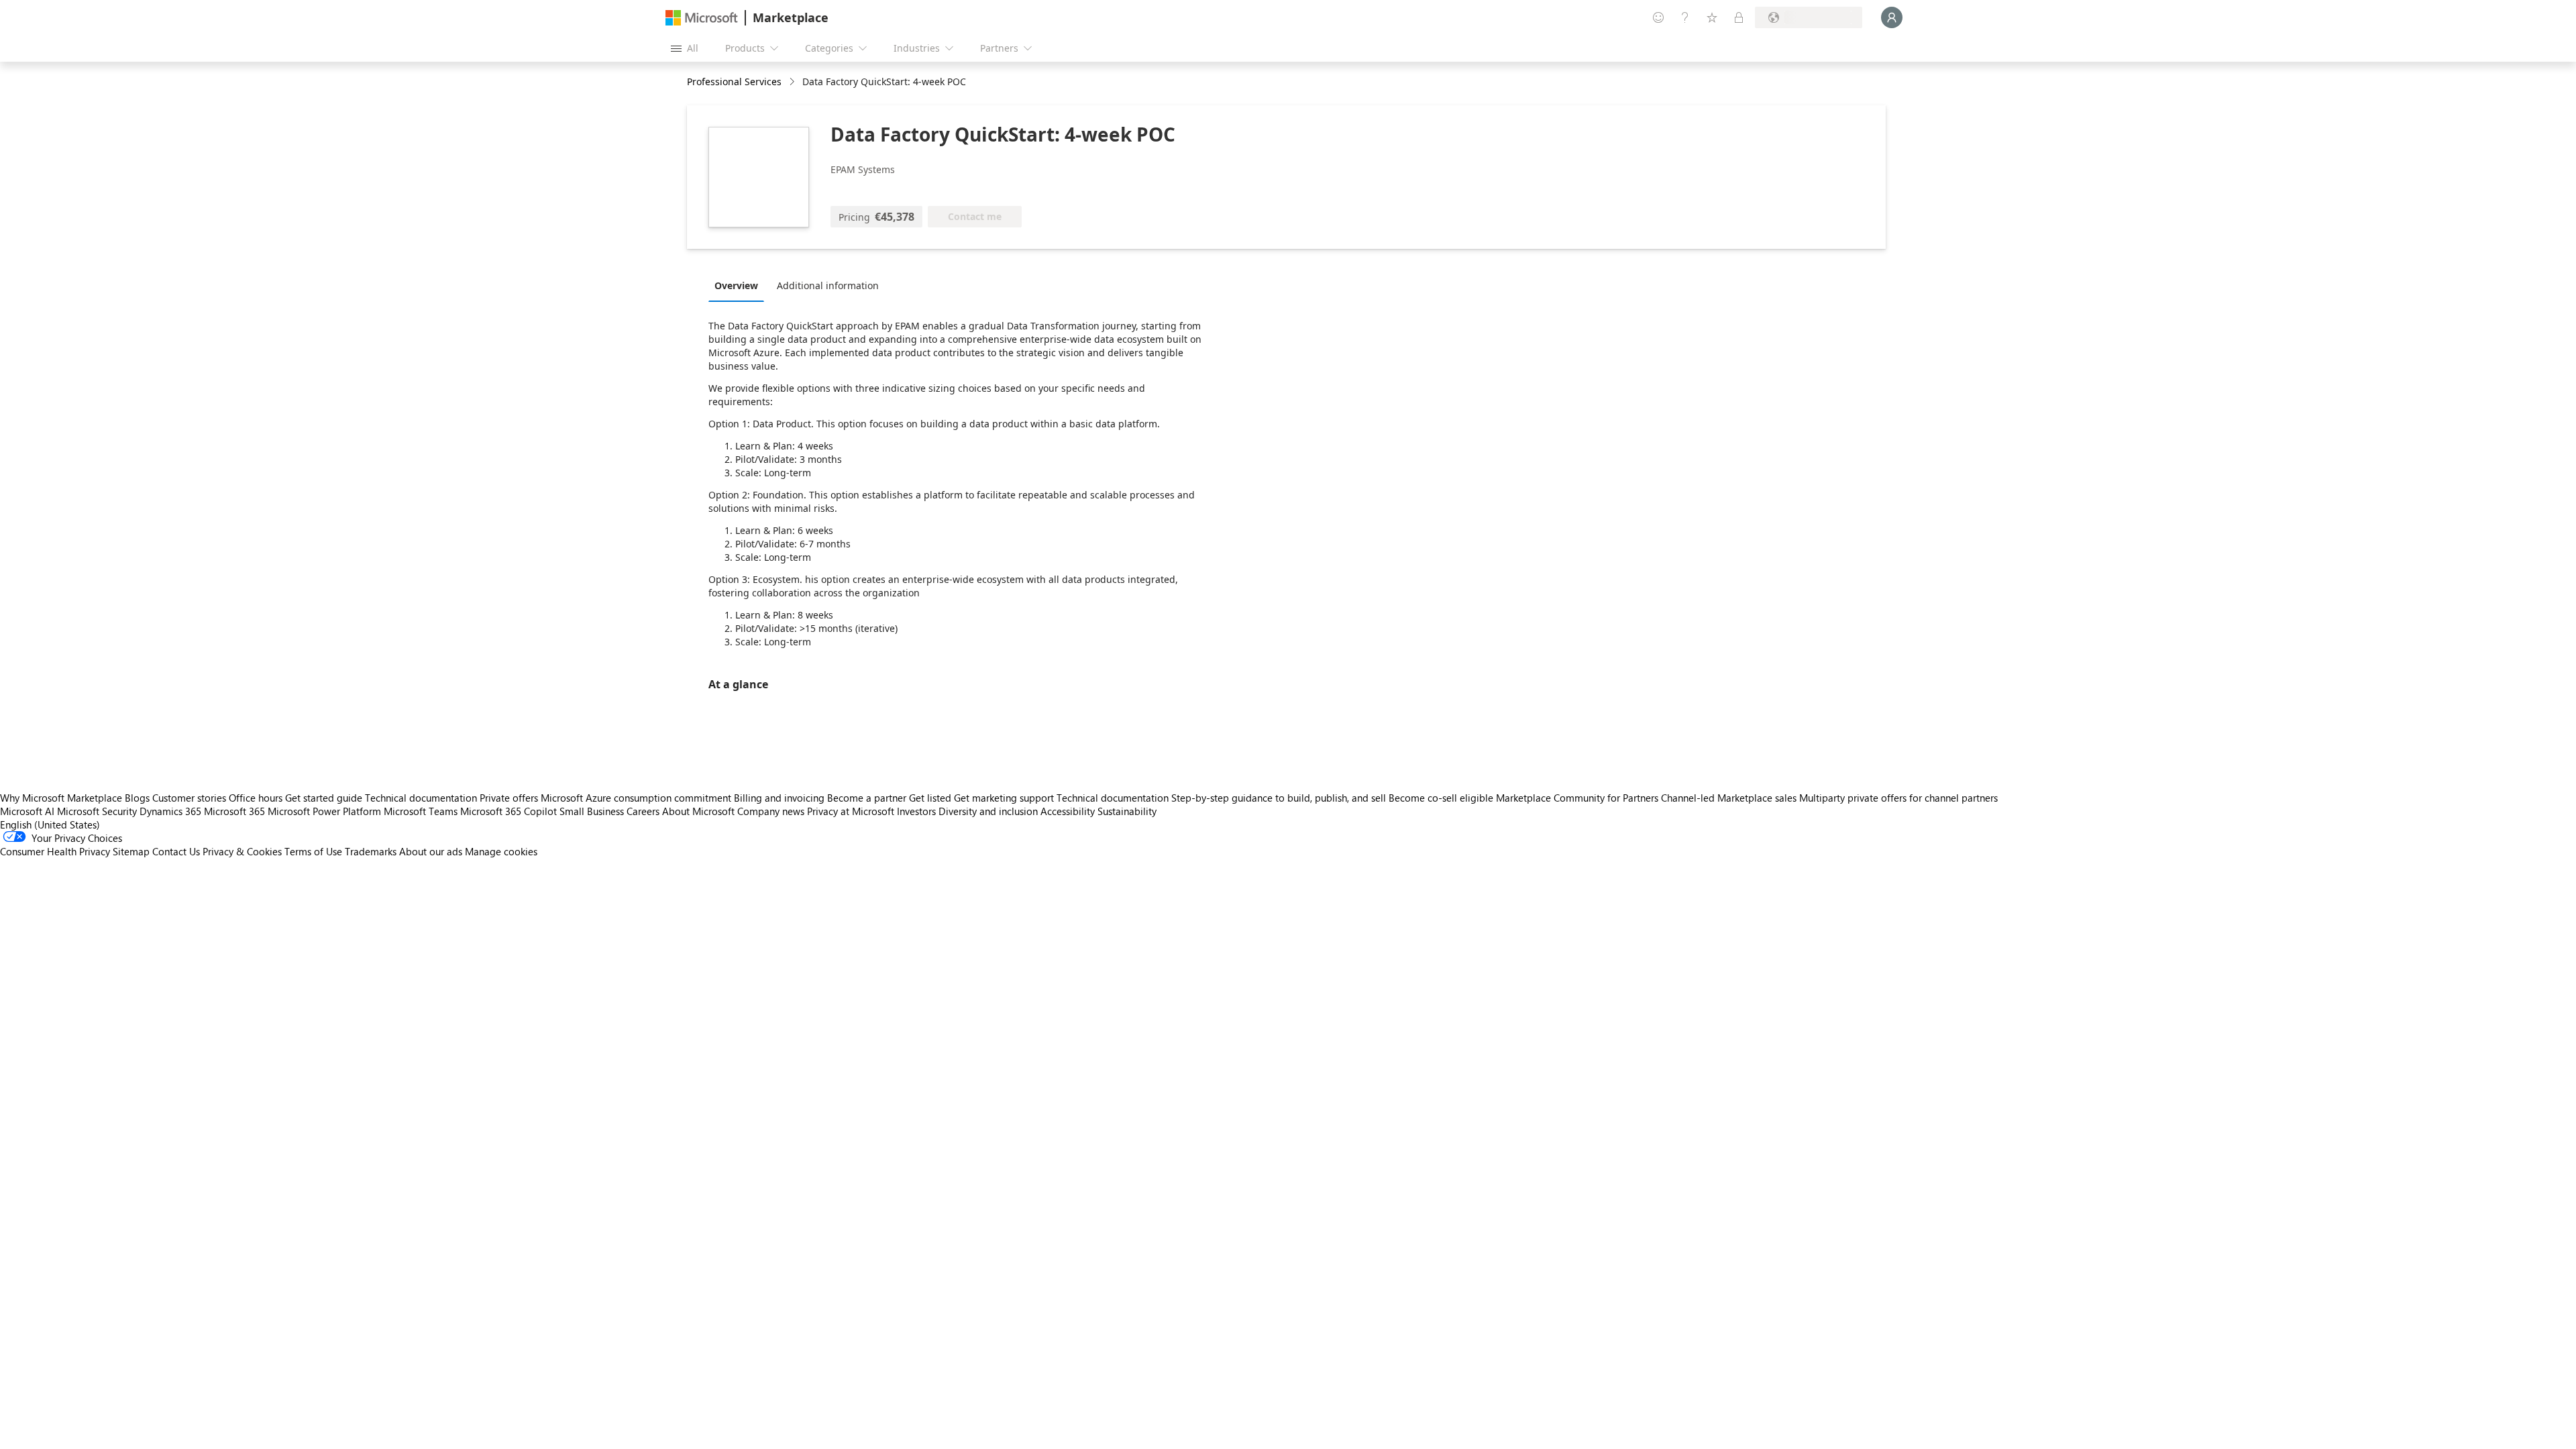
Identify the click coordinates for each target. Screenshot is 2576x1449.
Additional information (828, 285)
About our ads (431, 851)
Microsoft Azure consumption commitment (637, 798)
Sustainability (1127, 811)
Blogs (137, 798)
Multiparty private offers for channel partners (1898, 798)
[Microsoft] (702, 18)
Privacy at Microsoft (851, 811)
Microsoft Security (97, 811)
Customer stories (189, 798)
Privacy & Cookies (242, 851)
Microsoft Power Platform (324, 811)
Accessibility (1068, 811)
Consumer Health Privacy (55, 851)
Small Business (592, 811)
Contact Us (176, 851)
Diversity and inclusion (988, 811)
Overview (736, 285)
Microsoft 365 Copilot (508, 811)
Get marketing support (1004, 798)
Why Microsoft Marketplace (61, 798)
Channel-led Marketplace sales (1729, 798)
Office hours (256, 798)
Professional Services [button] (734, 82)
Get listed (930, 798)
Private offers (509, 798)
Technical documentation (421, 798)
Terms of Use (313, 851)
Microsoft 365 (234, 811)
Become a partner (867, 798)
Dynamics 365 (170, 811)
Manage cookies (501, 851)
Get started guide (324, 798)
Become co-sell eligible (1441, 798)
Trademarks (371, 851)
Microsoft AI (27, 811)
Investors (916, 811)
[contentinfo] (793, 82)
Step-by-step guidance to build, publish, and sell (1279, 798)
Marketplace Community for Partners (1577, 798)
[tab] (740, 285)
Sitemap (131, 851)
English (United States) (50, 824)
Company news (771, 811)
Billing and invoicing (779, 798)
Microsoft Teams (421, 811)
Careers (643, 811)
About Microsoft (698, 811)
